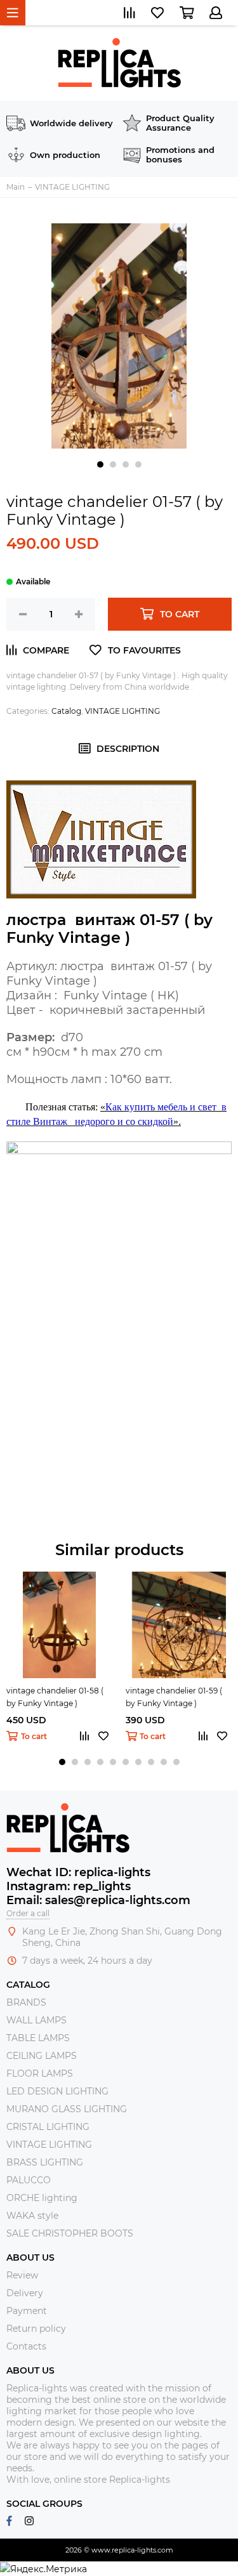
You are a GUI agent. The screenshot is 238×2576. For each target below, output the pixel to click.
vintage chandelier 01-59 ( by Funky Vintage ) (174, 1697)
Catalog (66, 711)
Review (22, 2275)
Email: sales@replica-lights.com (98, 1900)
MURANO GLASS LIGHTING (67, 2109)
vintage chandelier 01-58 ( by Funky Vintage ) (55, 1697)
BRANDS (26, 2002)
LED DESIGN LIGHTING (57, 2091)
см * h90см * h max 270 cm (88, 1052)
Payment (27, 2311)
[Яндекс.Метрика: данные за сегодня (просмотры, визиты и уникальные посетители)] (43, 2569)
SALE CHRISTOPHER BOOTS (70, 2233)
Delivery (25, 2293)
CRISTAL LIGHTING (48, 2127)
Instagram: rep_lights (69, 1886)
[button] (100, 464)
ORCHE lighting (42, 2198)
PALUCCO (29, 2180)
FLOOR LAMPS (40, 2073)
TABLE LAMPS (38, 2038)
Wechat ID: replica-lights (78, 1872)
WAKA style (32, 2216)
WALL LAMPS (36, 2020)
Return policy (36, 2329)
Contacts (26, 2346)
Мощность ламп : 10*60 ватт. (96, 1079)
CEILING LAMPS (42, 2056)
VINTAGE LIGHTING (122, 711)
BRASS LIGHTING (45, 2162)
